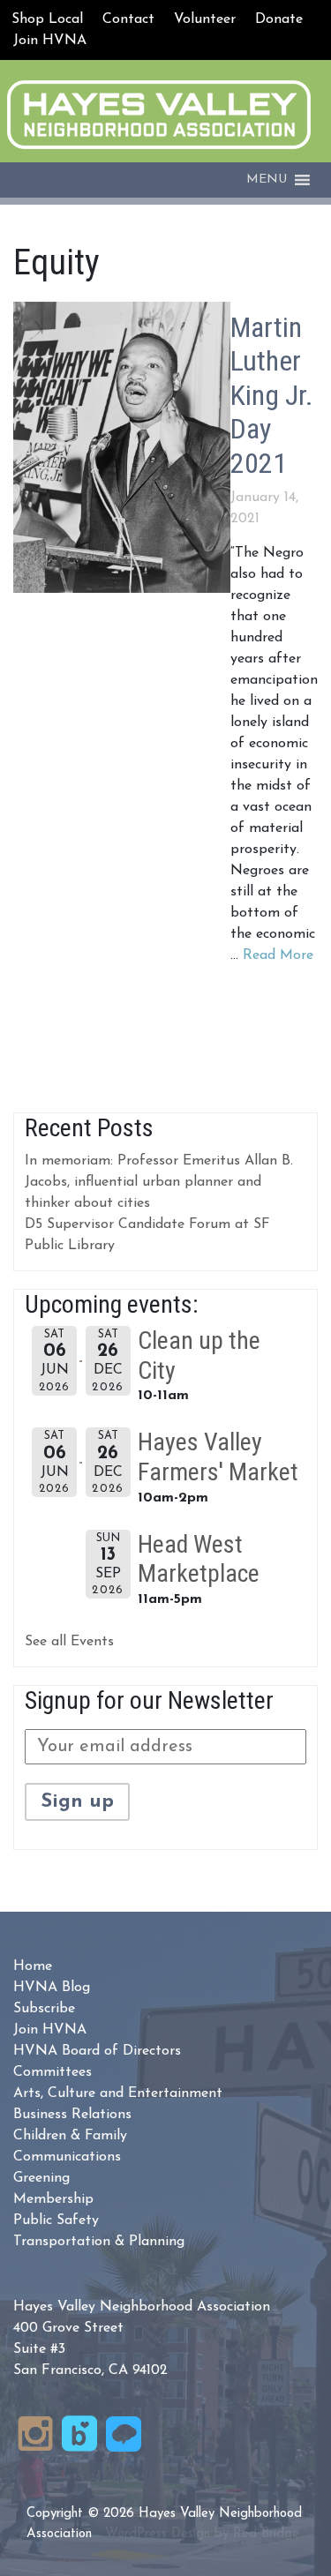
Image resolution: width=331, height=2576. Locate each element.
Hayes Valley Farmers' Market (218, 1457)
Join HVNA (50, 41)
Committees (53, 2072)
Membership (53, 2199)
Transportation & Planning (99, 2242)
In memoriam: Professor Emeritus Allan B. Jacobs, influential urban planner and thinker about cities (159, 1182)
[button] (267, 180)
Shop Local (47, 19)
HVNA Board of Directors (97, 2051)
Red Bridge (266, 2534)
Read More (278, 955)
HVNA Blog (52, 1988)
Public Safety (56, 2220)
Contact (128, 19)
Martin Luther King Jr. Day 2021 (272, 395)
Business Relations (72, 2115)
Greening (41, 2178)
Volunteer (205, 19)
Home (33, 1966)
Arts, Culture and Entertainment (118, 2093)
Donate (279, 19)
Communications (67, 2157)
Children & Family (70, 2136)
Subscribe (44, 2009)
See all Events (69, 1642)
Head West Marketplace (199, 1559)
